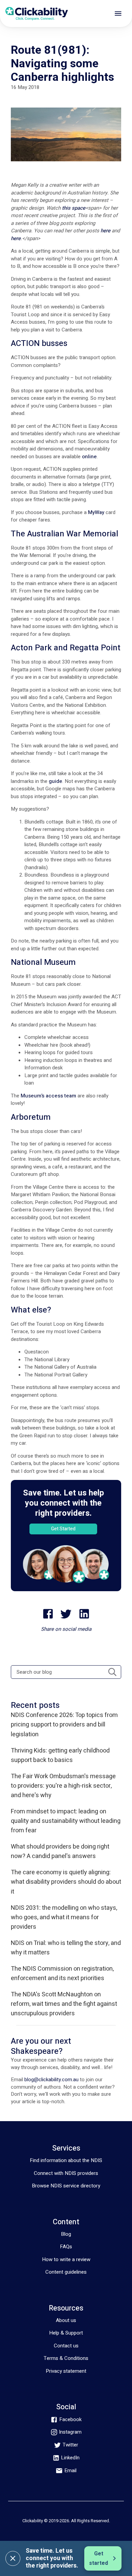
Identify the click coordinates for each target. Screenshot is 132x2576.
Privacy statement (66, 2371)
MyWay (96, 512)
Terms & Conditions (66, 2358)
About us (66, 2320)
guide (56, 781)
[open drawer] (118, 14)
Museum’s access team (48, 1096)
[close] (13, 2558)
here (105, 231)
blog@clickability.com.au (51, 2080)
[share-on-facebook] (48, 1614)
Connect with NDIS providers (66, 2173)
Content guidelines (66, 2272)
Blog (66, 2234)
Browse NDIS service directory (66, 2186)
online (89, 457)
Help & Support (66, 2333)
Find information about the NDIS (66, 2160)
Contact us (66, 2346)
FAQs (66, 2247)
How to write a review (66, 2259)
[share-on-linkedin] (84, 1614)
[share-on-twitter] (66, 1614)
